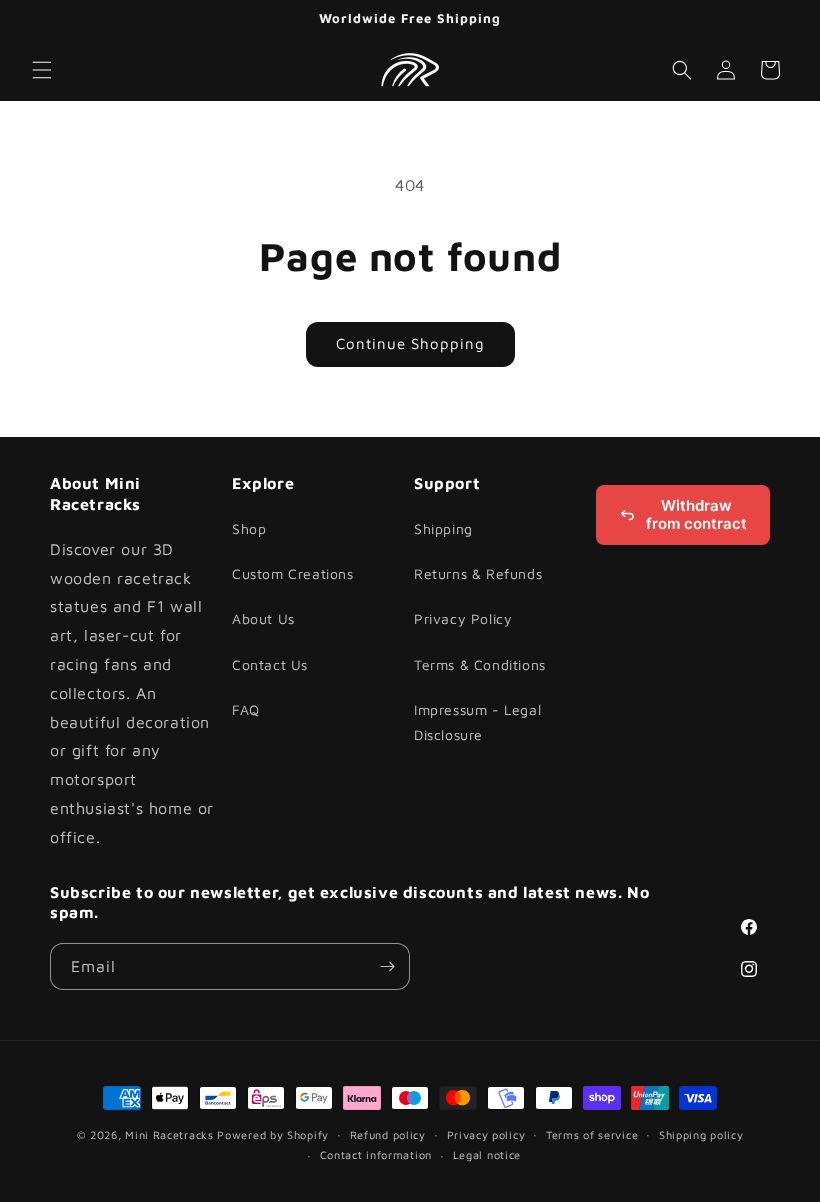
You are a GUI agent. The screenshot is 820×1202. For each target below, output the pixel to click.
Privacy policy (486, 1134)
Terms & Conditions (480, 664)
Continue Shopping (410, 343)
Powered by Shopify (273, 1134)
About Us (263, 618)
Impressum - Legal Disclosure (477, 722)
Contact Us (270, 664)
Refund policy (388, 1134)
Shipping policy (701, 1134)
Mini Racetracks (169, 1134)
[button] (42, 70)
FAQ (246, 709)
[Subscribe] (387, 966)
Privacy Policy (463, 618)
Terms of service (592, 1134)
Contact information (376, 1154)
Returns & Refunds (478, 573)
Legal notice (487, 1154)
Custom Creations (293, 573)
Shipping (443, 528)
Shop (249, 528)
